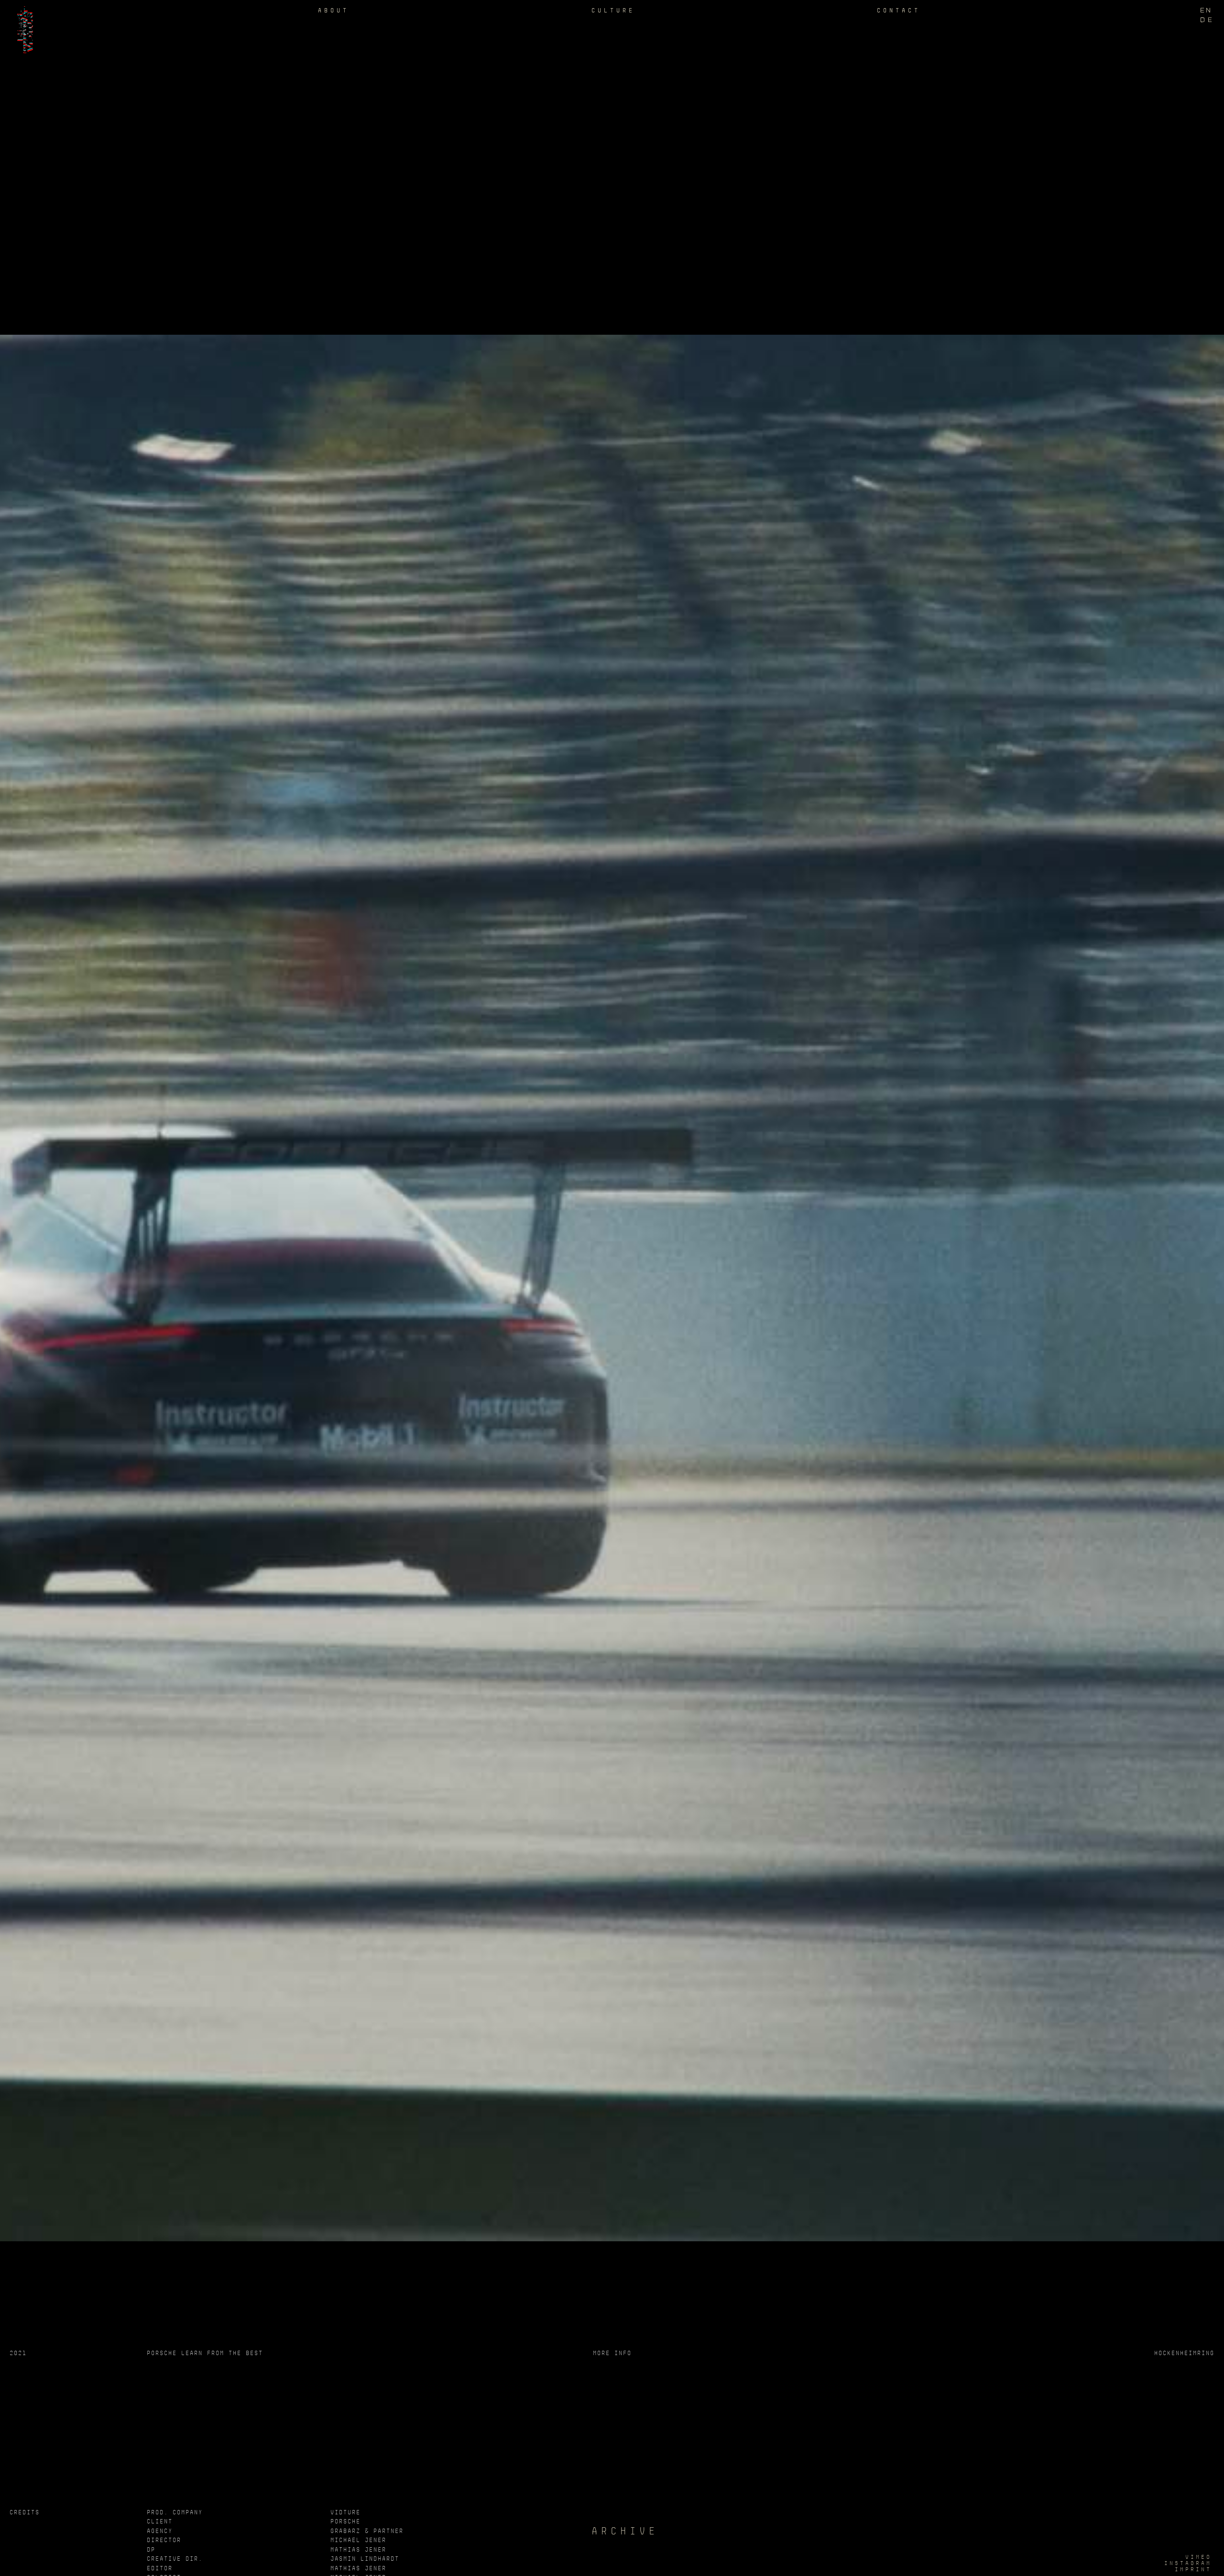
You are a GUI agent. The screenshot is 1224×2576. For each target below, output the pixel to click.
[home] (24, 27)
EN (1206, 10)
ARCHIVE (614, 2531)
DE (1207, 20)
